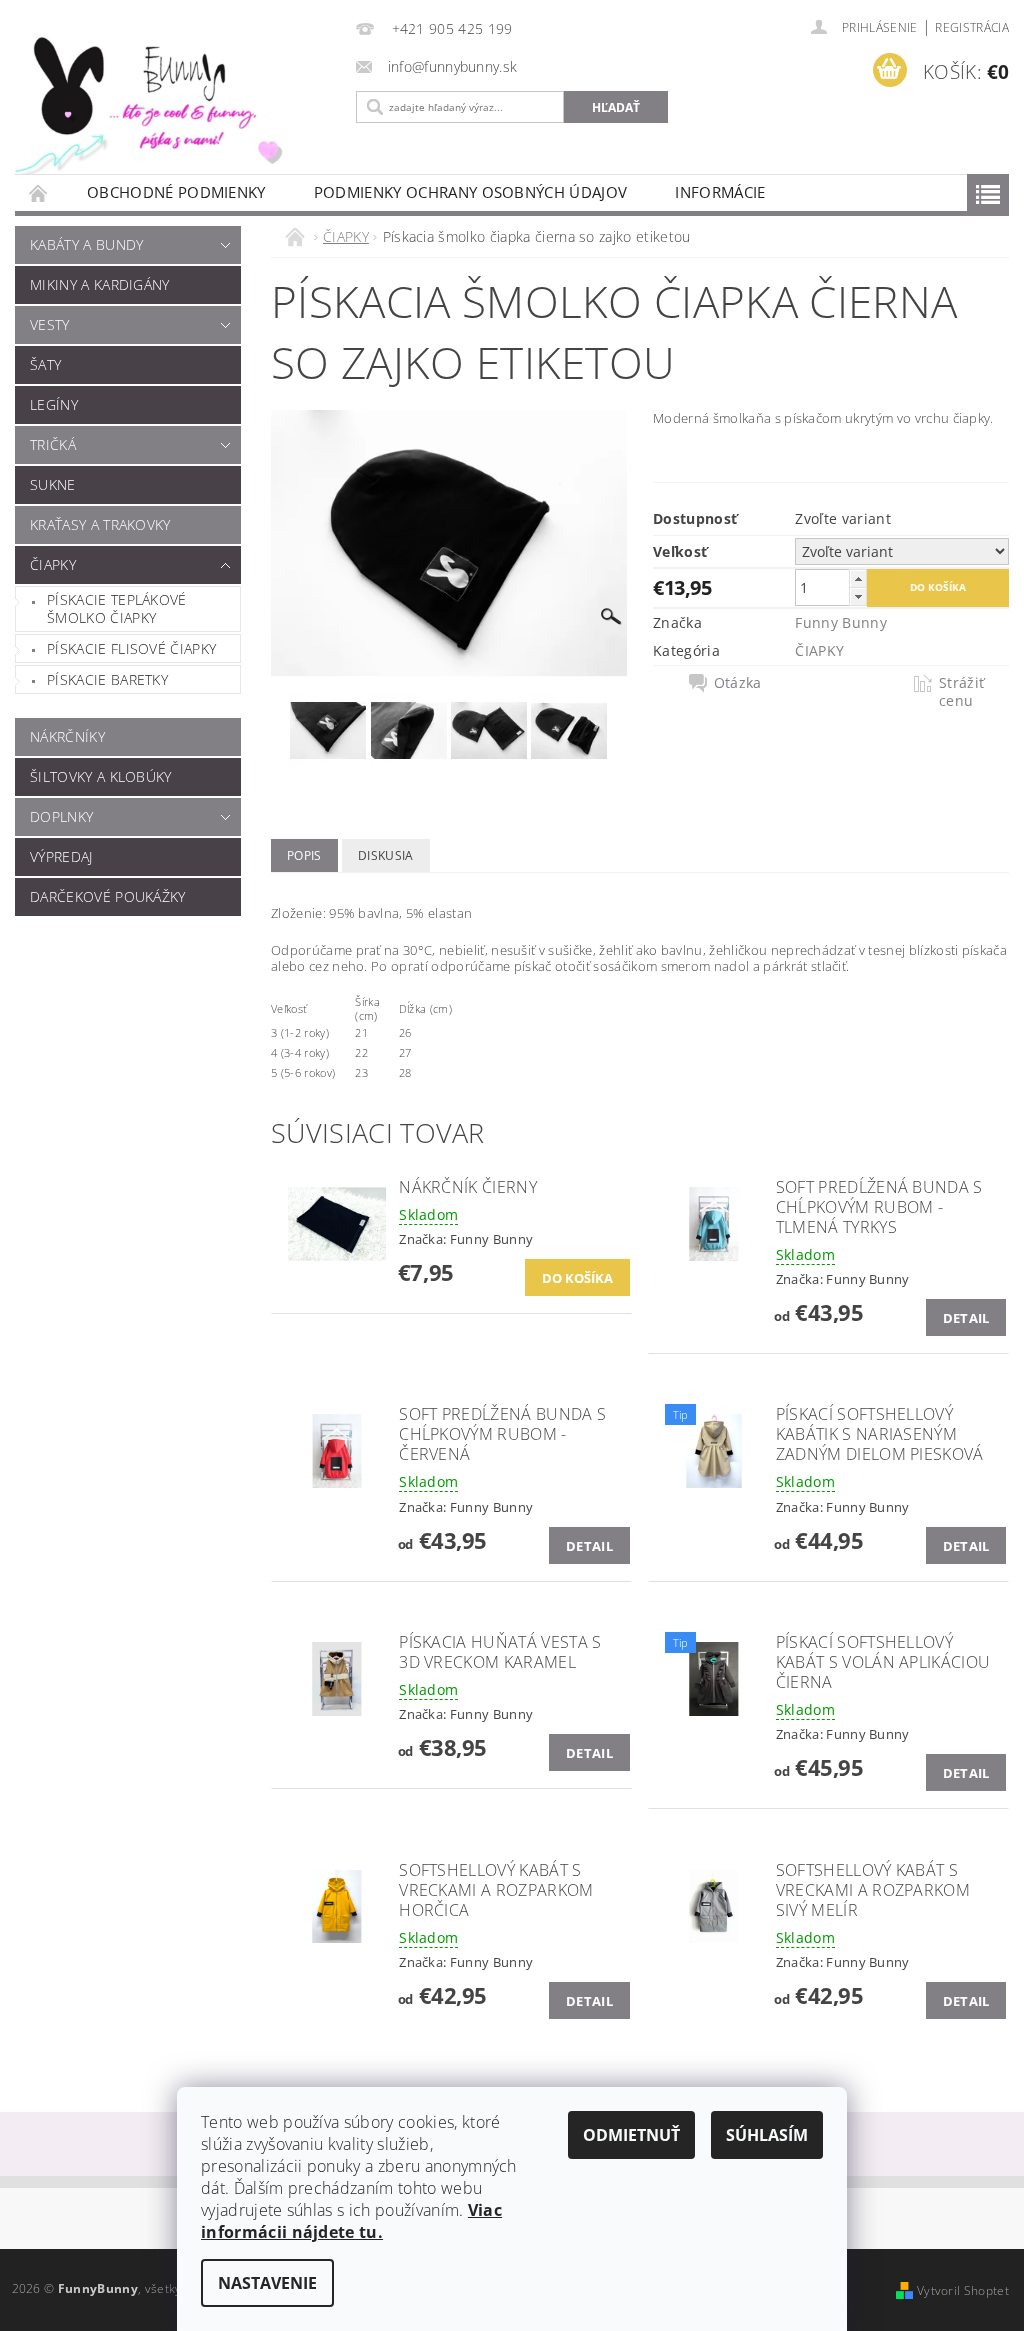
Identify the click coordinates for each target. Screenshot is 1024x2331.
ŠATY (45, 364)
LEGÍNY (54, 404)
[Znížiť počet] (858, 596)
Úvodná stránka (39, 192)
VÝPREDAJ (61, 856)
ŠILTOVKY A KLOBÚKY (101, 776)
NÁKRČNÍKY (67, 736)
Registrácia (972, 27)
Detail (966, 1318)
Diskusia (386, 855)
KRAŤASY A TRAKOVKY (100, 524)
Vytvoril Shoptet (963, 2290)
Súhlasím (767, 2135)
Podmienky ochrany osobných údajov (471, 192)
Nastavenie (267, 2283)
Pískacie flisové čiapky (131, 648)
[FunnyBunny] (170, 101)
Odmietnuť (631, 2135)
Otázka (738, 683)
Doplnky (61, 816)
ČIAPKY (53, 564)
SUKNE (53, 484)
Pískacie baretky (107, 679)
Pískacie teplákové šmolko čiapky (117, 608)
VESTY (50, 324)
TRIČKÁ (53, 444)
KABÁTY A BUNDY (86, 244)
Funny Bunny (841, 622)
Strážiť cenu (961, 692)
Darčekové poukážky (108, 896)
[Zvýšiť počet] (858, 578)
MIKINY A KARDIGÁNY (100, 284)
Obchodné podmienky (176, 192)
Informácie (720, 192)
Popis (304, 855)
